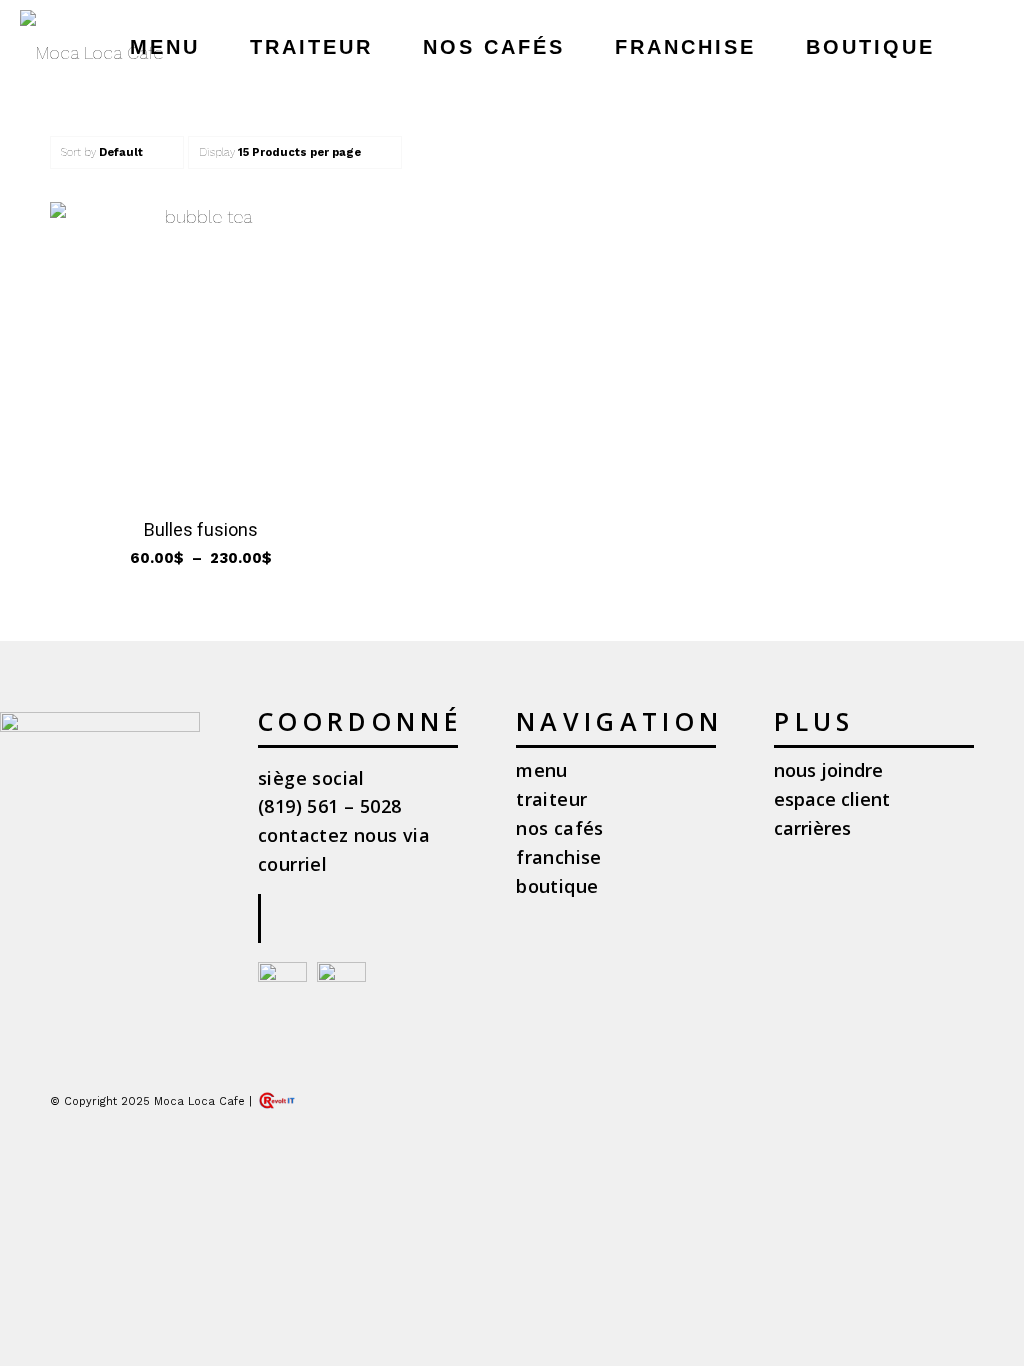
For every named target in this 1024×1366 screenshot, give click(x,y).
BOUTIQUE (557, 886)
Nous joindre (828, 770)
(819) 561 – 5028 (329, 806)
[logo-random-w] (91, 52)
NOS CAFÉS (560, 828)
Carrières (812, 828)
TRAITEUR (551, 799)
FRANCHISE (559, 857)
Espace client (832, 799)
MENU (542, 770)
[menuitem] (165, 47)
